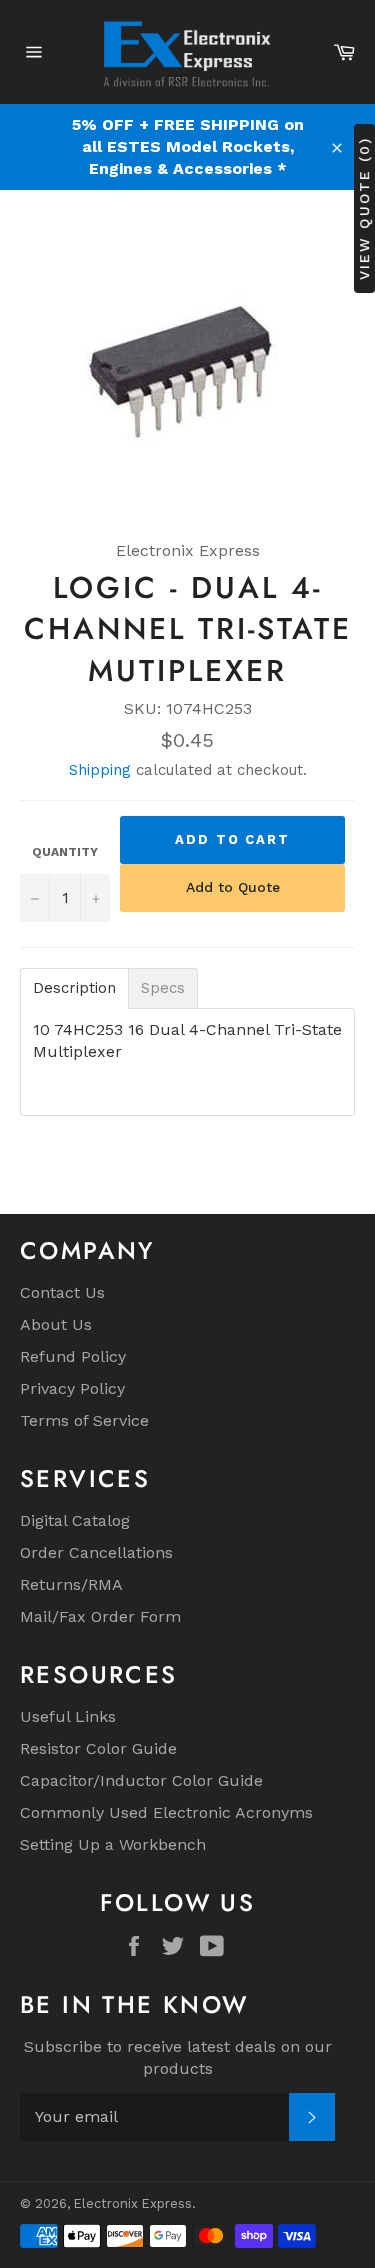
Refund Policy (73, 1356)
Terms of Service (84, 1420)
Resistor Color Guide (98, 1748)
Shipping (100, 770)
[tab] (74, 988)
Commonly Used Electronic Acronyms (166, 1812)
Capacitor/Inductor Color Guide (141, 1780)
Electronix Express (133, 2203)
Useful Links (68, 1716)
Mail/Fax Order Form (100, 1616)
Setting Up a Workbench (113, 1844)
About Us (56, 1324)
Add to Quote (233, 887)
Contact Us (62, 1292)
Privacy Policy (72, 1388)
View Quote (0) (364, 208)
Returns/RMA (71, 1584)
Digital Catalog (75, 1520)
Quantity (65, 852)
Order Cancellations (96, 1552)
